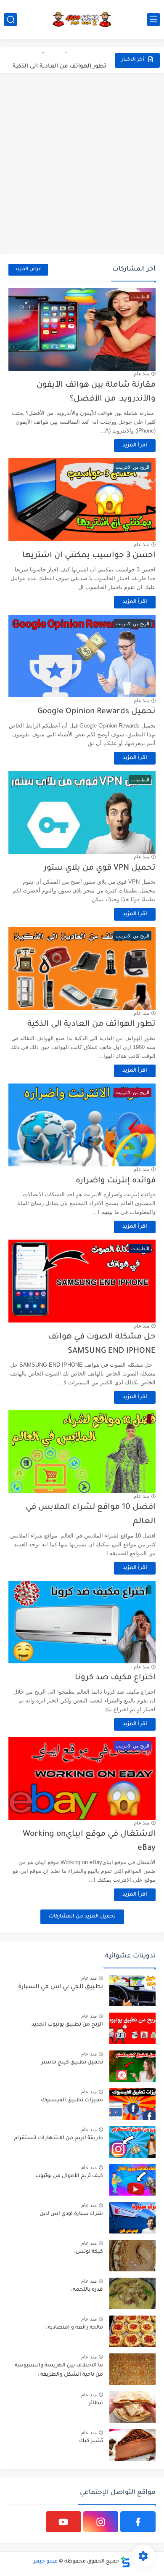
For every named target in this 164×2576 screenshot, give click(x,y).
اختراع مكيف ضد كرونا (115, 1678)
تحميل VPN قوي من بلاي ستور (100, 868)
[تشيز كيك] (132, 2445)
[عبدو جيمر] (82, 19)
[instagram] (101, 2522)
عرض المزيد (28, 270)
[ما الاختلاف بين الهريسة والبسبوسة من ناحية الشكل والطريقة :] (132, 2369)
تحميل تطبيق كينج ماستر (72, 2063)
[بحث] (11, 20)
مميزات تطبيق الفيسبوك (72, 2101)
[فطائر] (132, 2407)
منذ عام (142, 374)
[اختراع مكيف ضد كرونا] (82, 1622)
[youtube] (63, 2522)
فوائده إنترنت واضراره (116, 1181)
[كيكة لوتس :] (132, 2256)
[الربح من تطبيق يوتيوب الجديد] (132, 2028)
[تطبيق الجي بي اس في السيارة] (132, 1990)
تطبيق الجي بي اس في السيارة (61, 1987)
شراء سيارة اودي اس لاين (71, 2214)
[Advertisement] (82, 164)
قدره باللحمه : (87, 2290)
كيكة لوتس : (88, 2252)
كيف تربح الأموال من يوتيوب (69, 2176)
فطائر (96, 2403)
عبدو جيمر (46, 2562)
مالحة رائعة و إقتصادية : (74, 2328)
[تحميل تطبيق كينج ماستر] (132, 2066)
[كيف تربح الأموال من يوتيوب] (132, 2180)
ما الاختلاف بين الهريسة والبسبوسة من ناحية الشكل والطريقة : (59, 2370)
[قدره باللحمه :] (132, 2293)
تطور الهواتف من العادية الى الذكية (60, 60)
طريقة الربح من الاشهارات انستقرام (58, 2138)
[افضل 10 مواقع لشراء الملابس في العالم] (82, 1451)
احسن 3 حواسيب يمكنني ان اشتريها (89, 556)
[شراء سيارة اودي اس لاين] (132, 2218)
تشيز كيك (91, 2441)
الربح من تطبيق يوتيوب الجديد (67, 2025)
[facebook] (138, 2522)
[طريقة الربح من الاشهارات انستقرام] (132, 2142)
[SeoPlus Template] (125, 2562)
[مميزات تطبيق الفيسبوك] (132, 2104)
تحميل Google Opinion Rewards (97, 712)
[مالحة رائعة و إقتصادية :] (132, 2331)
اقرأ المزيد (135, 446)
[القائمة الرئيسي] (153, 20)
